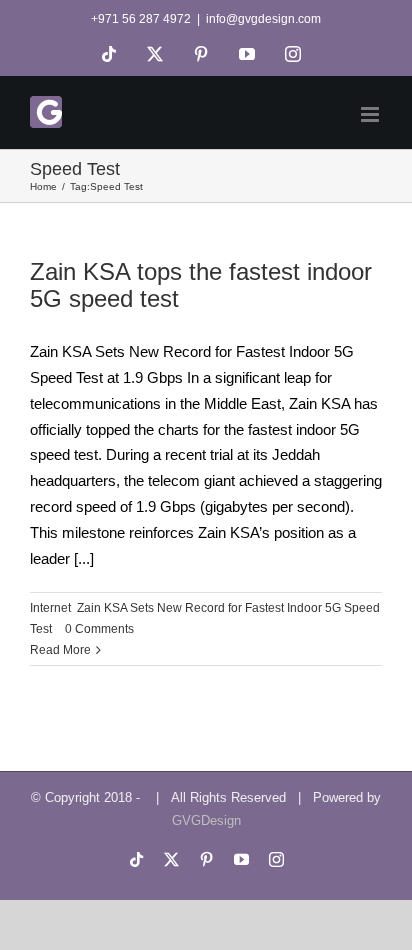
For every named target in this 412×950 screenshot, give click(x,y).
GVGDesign (206, 820)
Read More (60, 650)
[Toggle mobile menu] (371, 114)
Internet (50, 608)
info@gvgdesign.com (263, 19)
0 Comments (99, 629)
